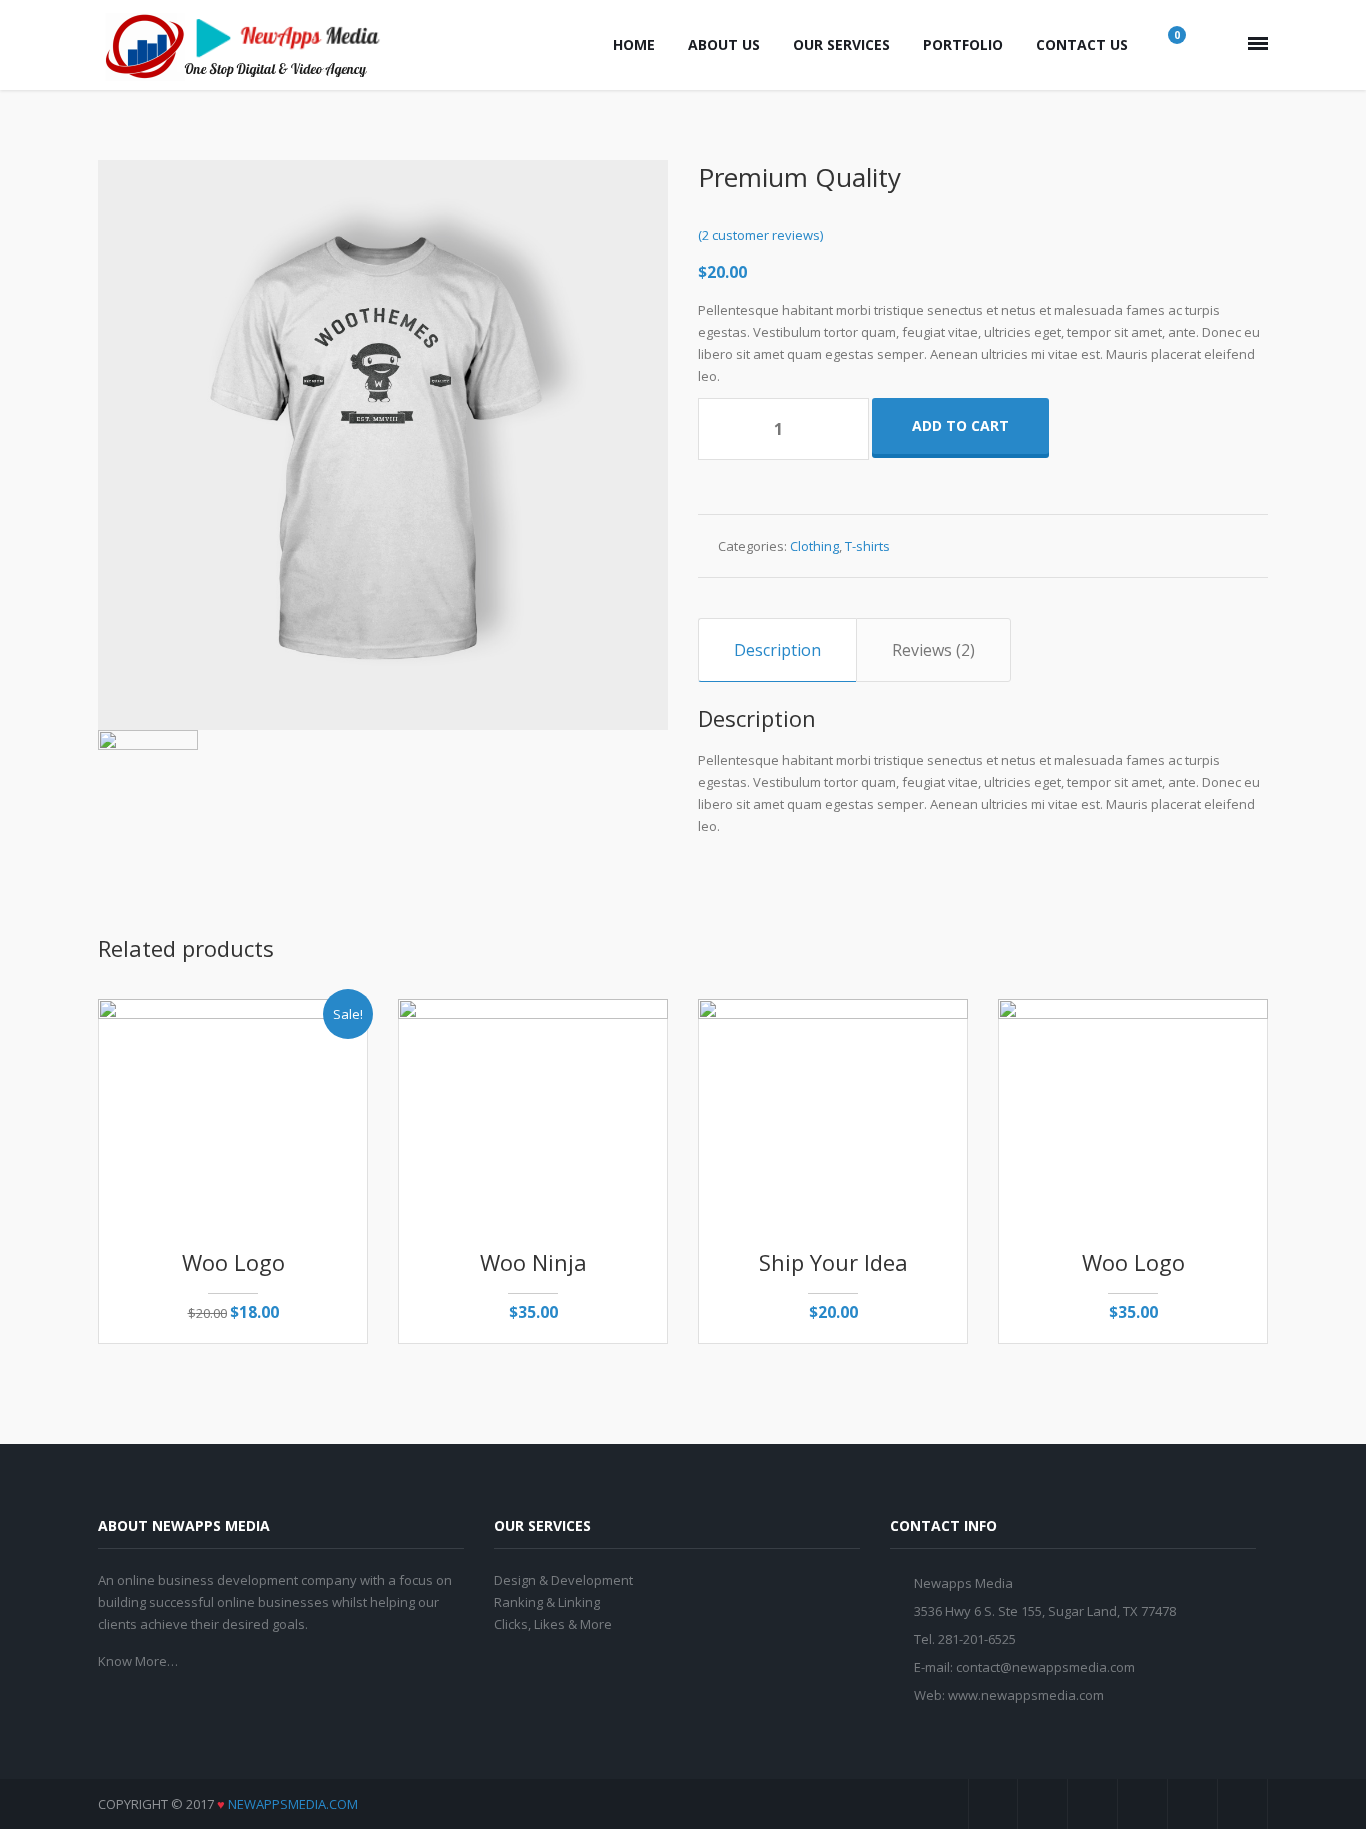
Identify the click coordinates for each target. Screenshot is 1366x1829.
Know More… (138, 1661)
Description (777, 650)
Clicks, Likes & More (553, 1624)
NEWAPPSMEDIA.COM (293, 1804)
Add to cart (960, 425)
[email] (1243, 1804)
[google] (1093, 1804)
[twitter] (1043, 1804)
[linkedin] (1193, 1804)
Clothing (814, 546)
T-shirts (867, 546)
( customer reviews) (760, 235)
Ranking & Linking (547, 1602)
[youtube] (1143, 1804)
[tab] (777, 650)
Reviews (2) (933, 650)
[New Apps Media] (248, 45)
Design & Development (563, 1580)
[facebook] (993, 1804)
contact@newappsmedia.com (1045, 1667)
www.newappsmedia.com (1026, 1695)
